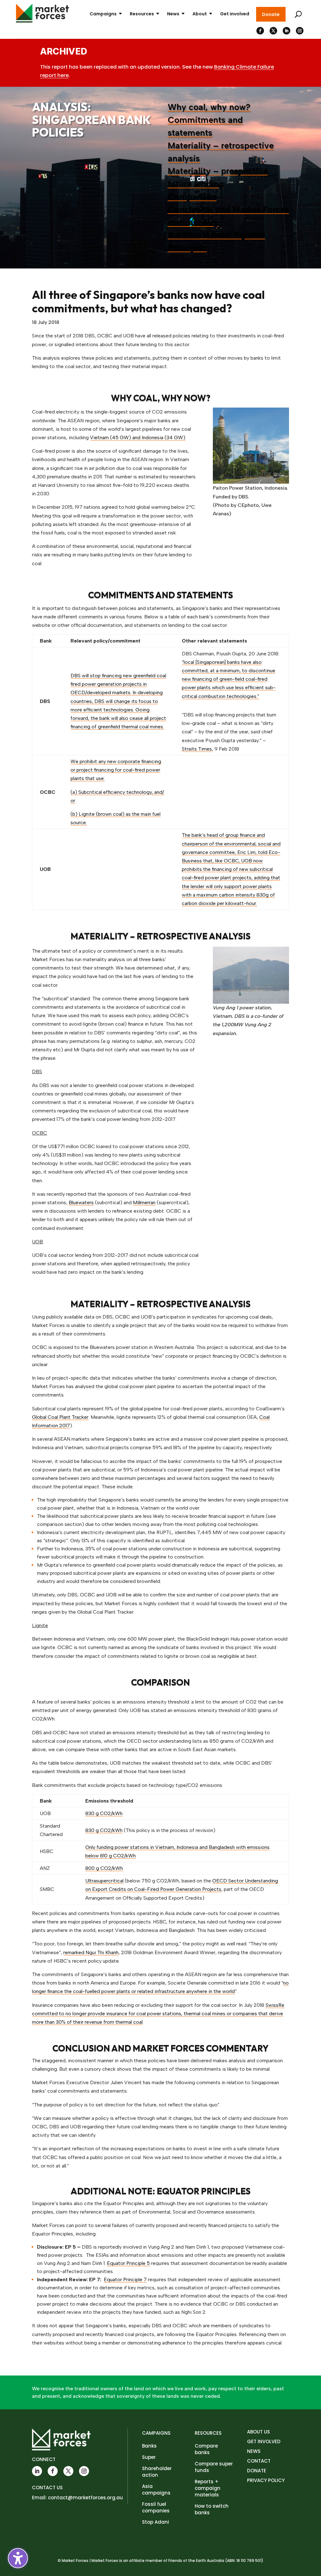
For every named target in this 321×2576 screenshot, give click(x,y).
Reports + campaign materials (208, 2488)
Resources (142, 14)
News (173, 14)
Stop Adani (155, 2522)
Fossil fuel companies (156, 2507)
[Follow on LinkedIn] (287, 31)
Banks (149, 2446)
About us (258, 2432)
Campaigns (103, 14)
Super (149, 2457)
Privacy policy (266, 2480)
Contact (259, 2461)
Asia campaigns (156, 2490)
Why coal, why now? (209, 107)
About (200, 14)
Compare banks (206, 2449)
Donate (271, 14)
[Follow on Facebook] (260, 31)
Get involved (235, 14)
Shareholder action (157, 2472)
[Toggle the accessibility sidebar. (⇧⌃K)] (18, 2558)
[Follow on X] (273, 31)
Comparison (192, 197)
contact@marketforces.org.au (85, 2498)
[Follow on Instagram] (300, 31)
